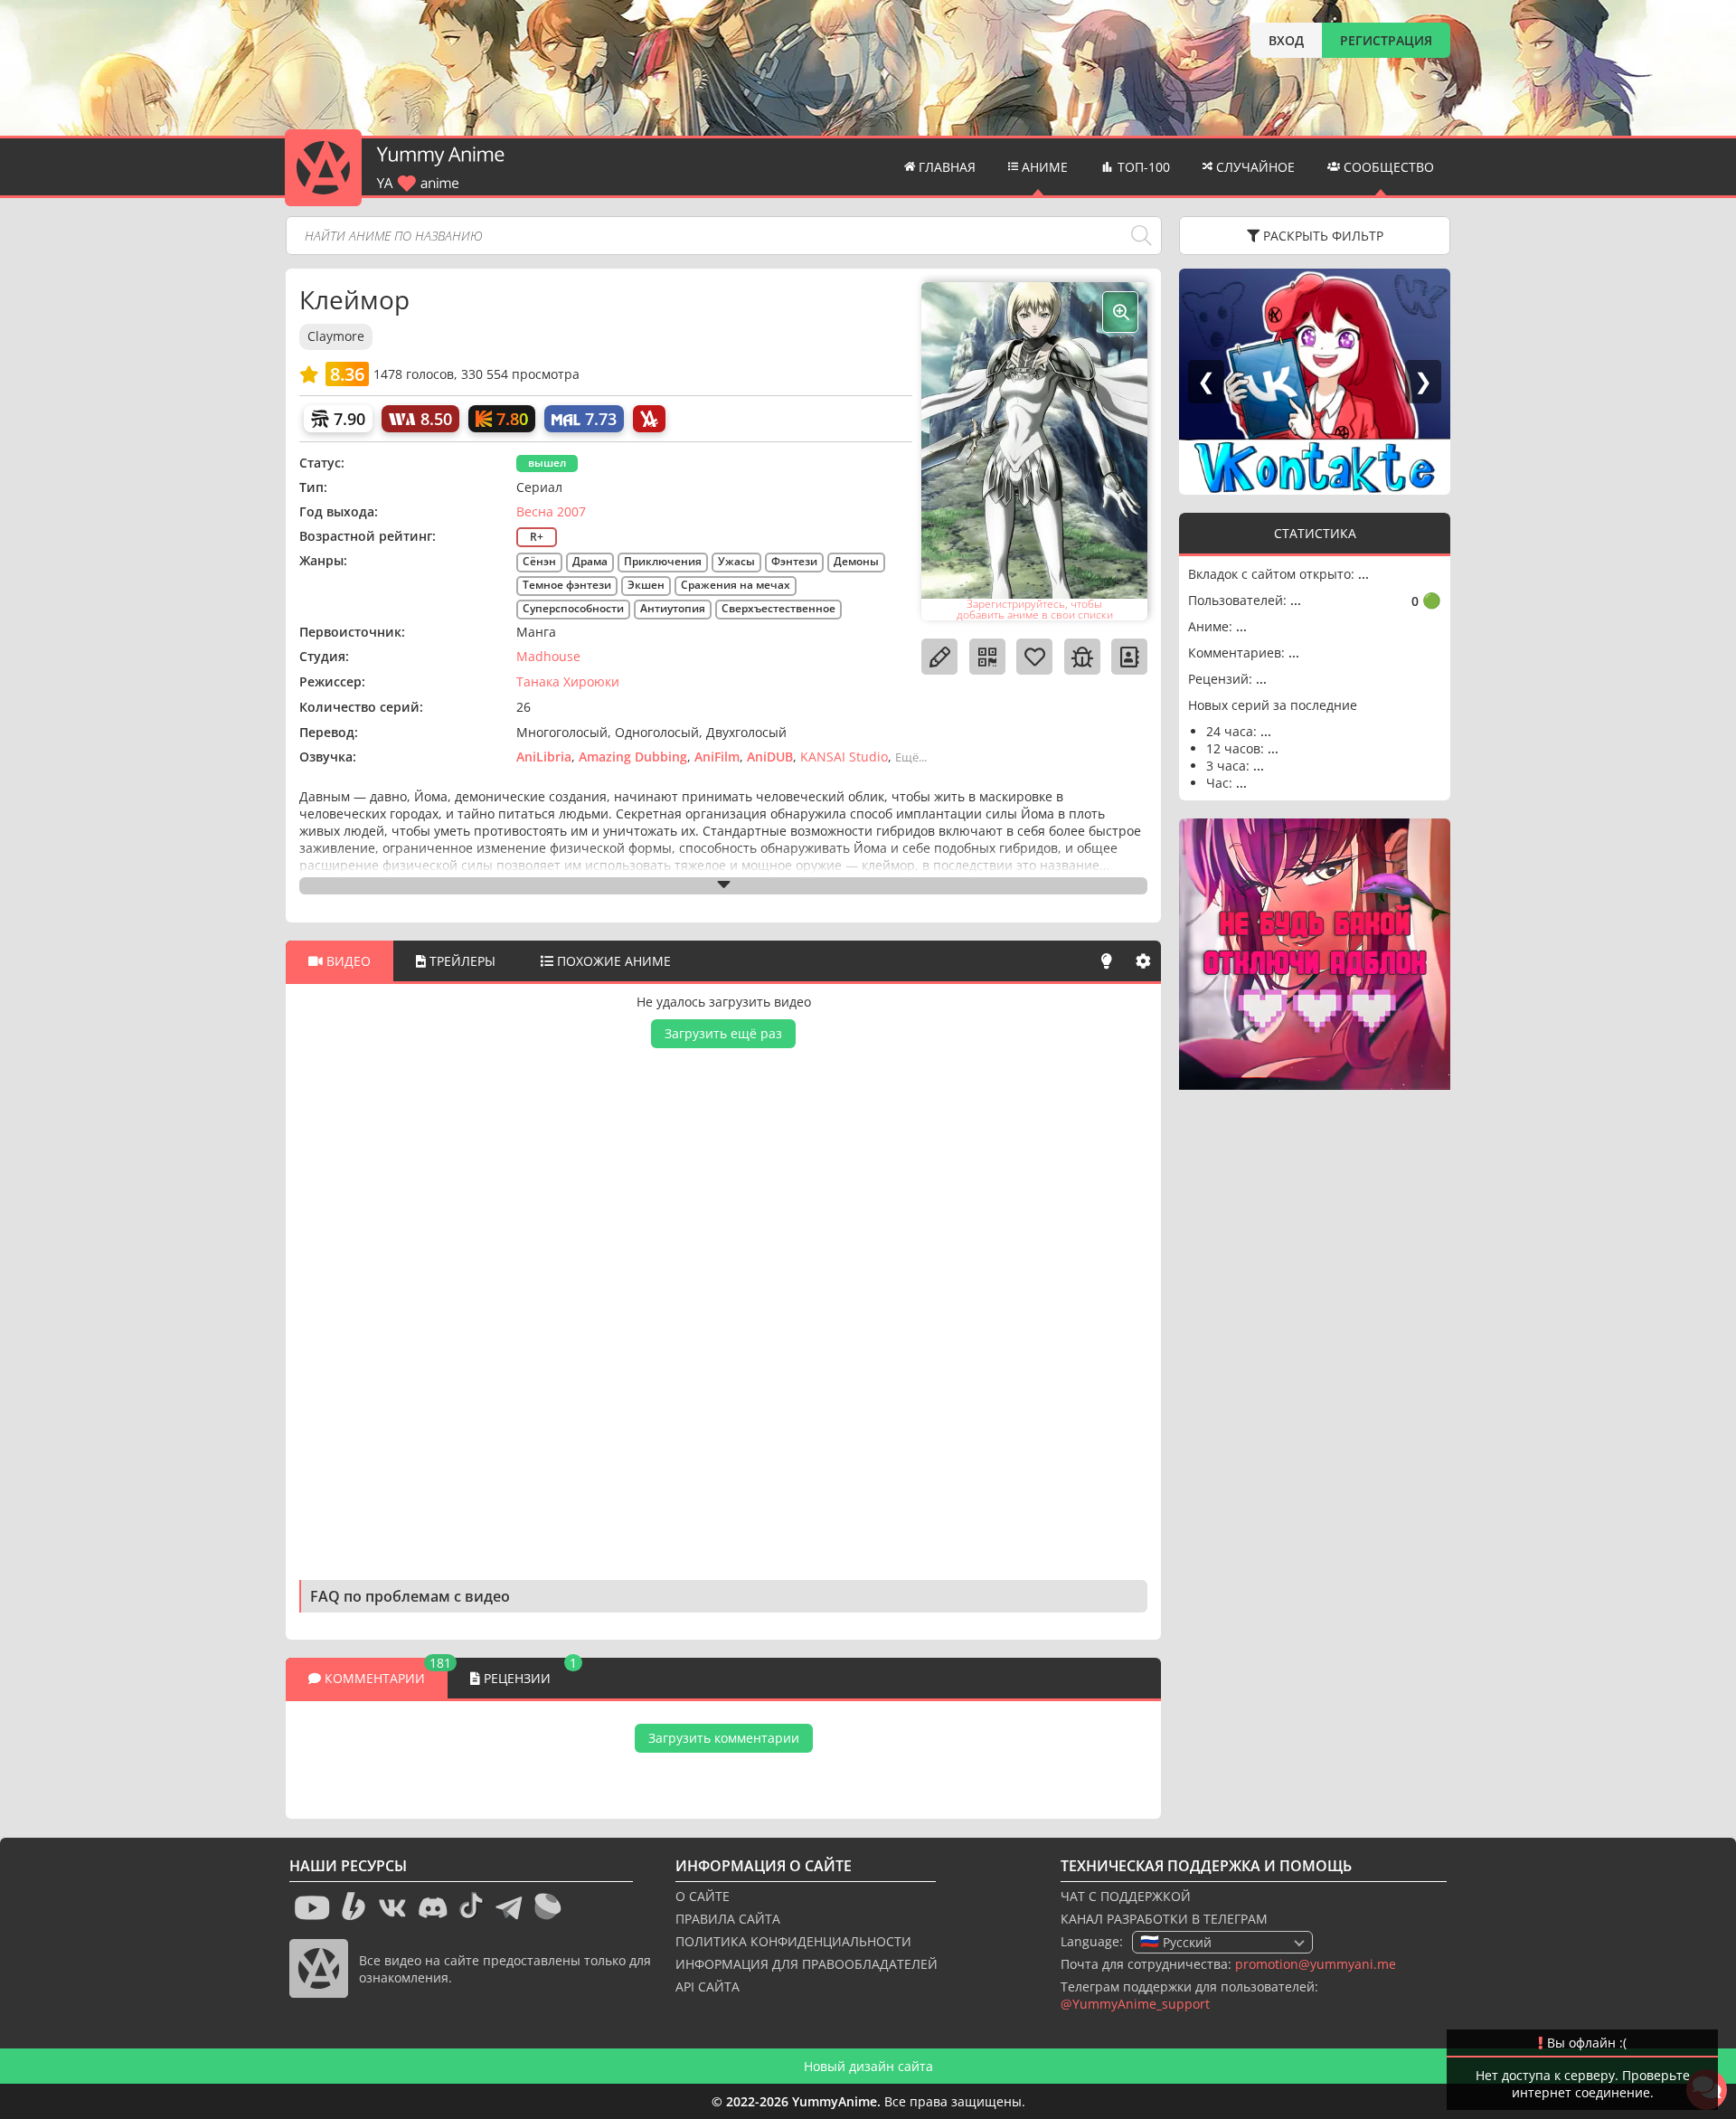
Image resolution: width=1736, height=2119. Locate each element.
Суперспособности (573, 608)
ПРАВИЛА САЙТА (728, 1919)
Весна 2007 (551, 511)
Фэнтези (794, 561)
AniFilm (717, 757)
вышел (547, 463)
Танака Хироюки (568, 681)
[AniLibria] (649, 419)
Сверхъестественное (778, 608)
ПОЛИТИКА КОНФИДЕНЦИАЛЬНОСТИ (793, 1941)
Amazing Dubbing (633, 757)
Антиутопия (673, 608)
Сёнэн (539, 561)
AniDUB (770, 757)
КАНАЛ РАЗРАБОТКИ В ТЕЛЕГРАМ (1164, 1919)
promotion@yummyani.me (1316, 1964)
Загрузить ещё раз (723, 1033)
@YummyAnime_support (1135, 2004)
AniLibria (544, 757)
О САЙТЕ (703, 1896)
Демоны (856, 561)
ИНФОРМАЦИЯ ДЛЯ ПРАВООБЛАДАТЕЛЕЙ (807, 1964)
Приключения (663, 561)
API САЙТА (708, 1987)
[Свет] (1107, 961)
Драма (590, 561)
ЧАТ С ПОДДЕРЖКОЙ (1126, 1896)
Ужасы (736, 561)
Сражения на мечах (736, 585)
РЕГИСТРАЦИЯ (1386, 40)
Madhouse (548, 656)
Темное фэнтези (567, 585)
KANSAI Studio (844, 757)
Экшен (646, 585)
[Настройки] (1143, 961)
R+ (537, 537)
